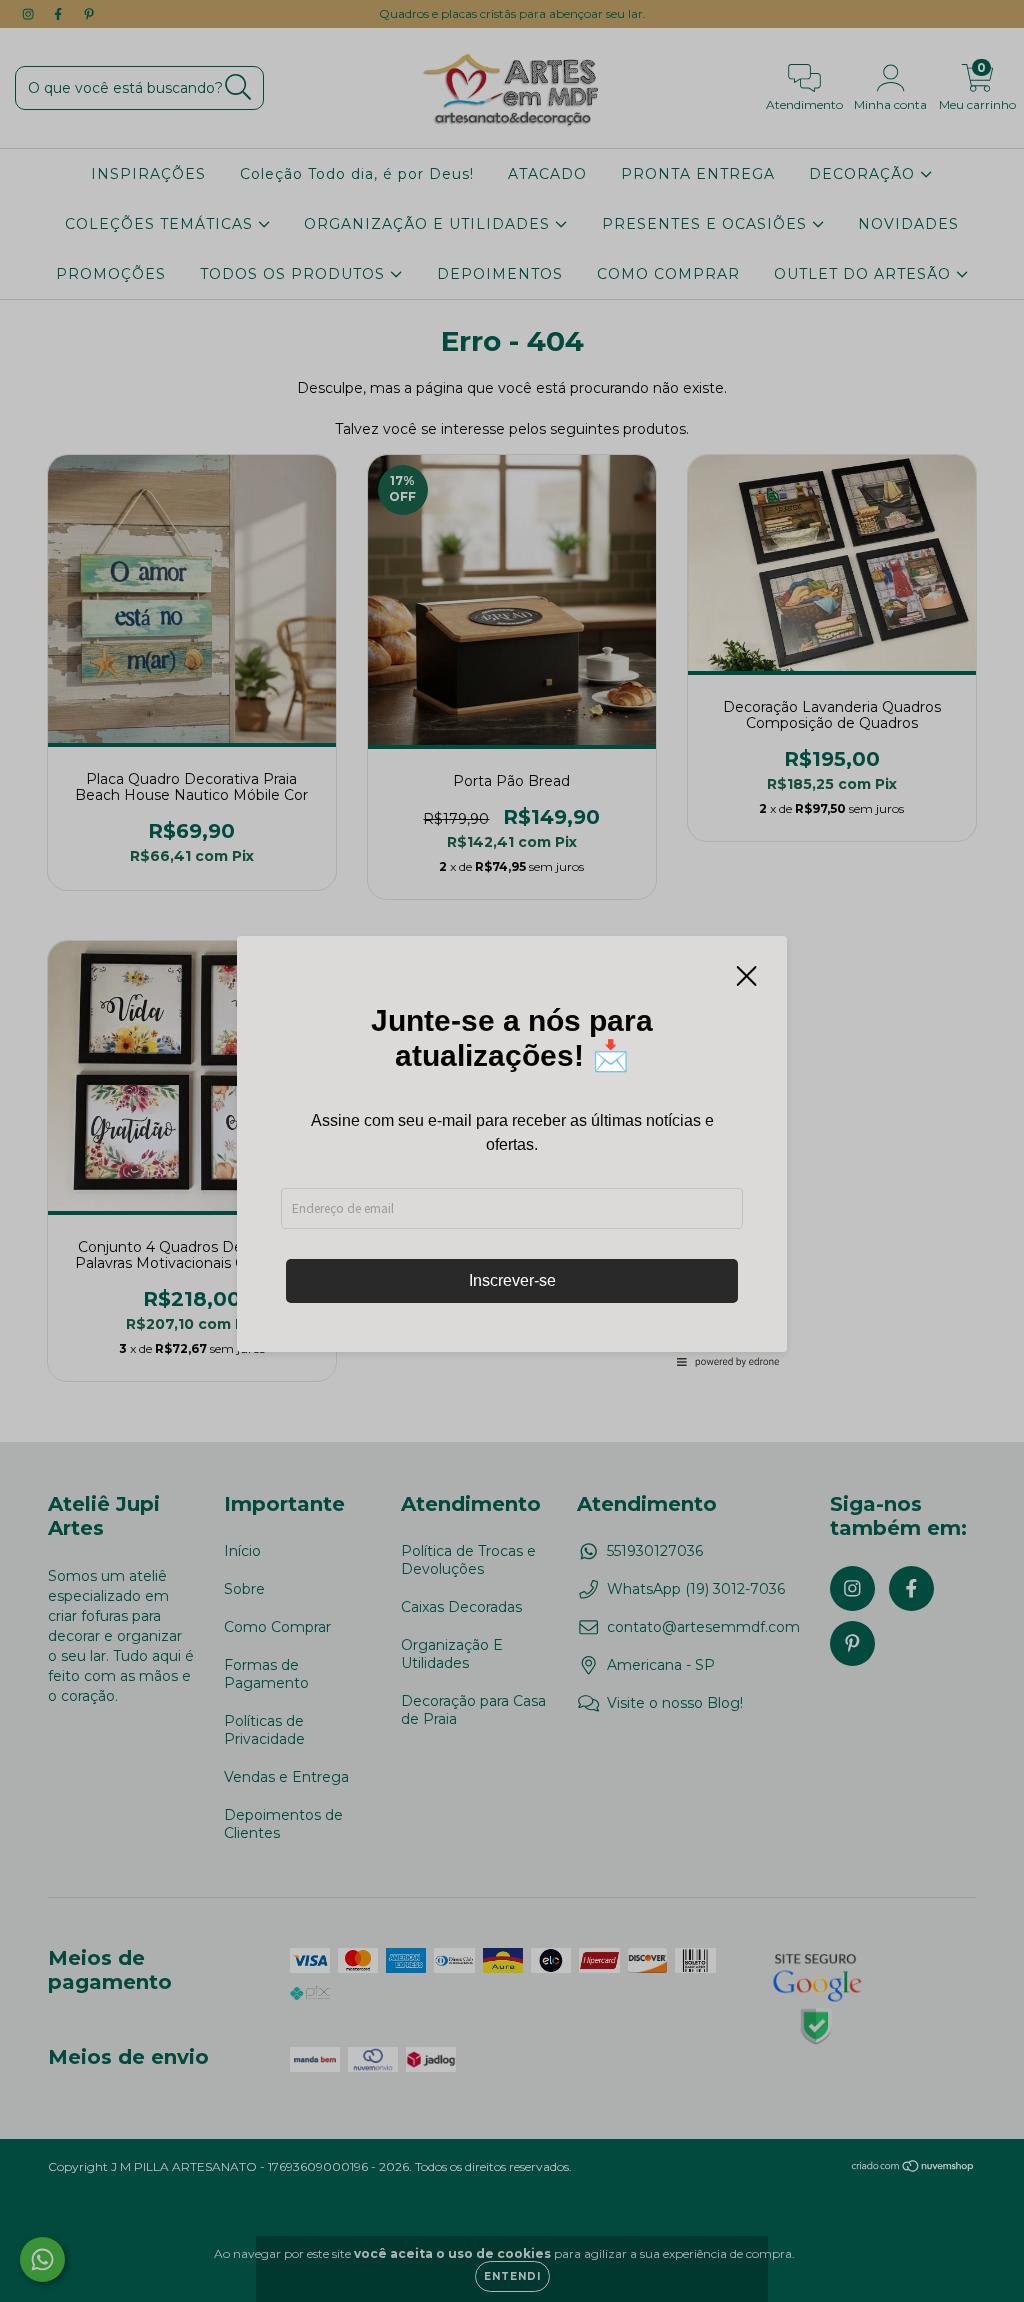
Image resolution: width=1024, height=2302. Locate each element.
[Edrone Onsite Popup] (512, 1151)
